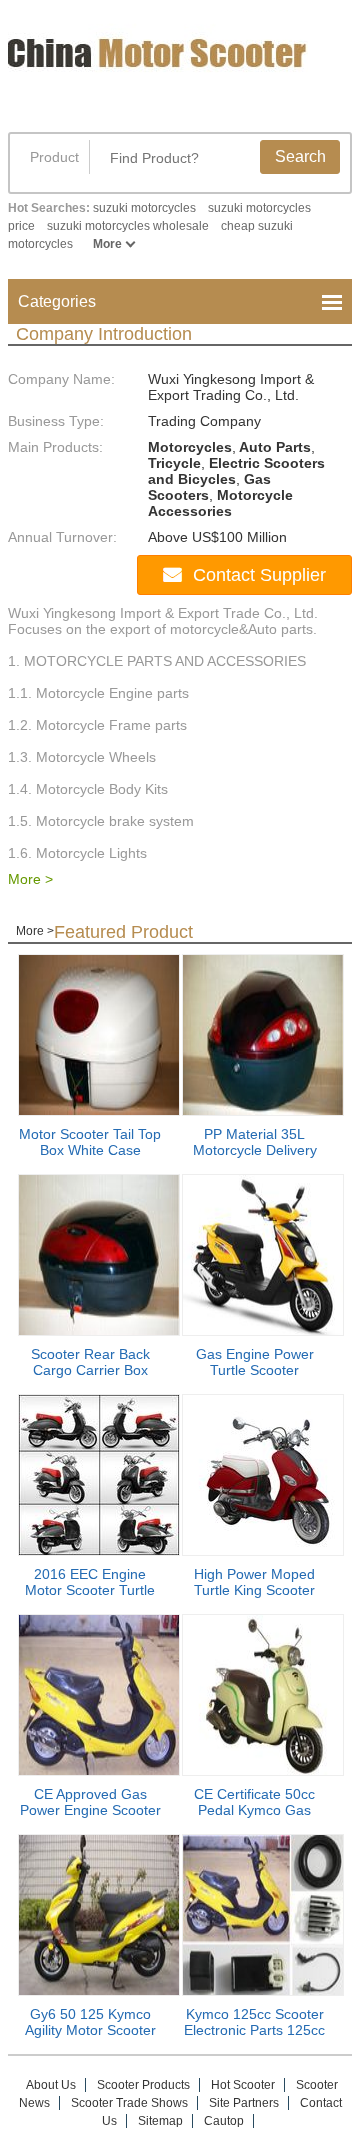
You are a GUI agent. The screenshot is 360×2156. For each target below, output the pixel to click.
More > (30, 879)
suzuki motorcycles (144, 208)
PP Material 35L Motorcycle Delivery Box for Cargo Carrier (255, 1150)
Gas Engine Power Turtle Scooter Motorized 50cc (255, 1370)
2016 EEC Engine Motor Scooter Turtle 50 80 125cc (90, 1590)
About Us (51, 2085)
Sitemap (160, 2121)
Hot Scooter (243, 2085)
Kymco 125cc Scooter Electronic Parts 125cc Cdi (254, 2030)
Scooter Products (143, 2085)
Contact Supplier (259, 575)
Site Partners (244, 2103)
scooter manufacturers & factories (163, 67)
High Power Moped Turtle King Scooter (254, 1582)
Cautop (224, 2121)
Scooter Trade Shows (129, 2103)
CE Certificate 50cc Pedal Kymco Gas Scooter (254, 1810)
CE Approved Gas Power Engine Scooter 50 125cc (90, 1810)
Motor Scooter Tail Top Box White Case (90, 1142)
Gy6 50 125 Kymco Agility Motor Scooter (90, 2022)
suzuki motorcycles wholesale (128, 226)
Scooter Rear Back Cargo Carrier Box (90, 1362)
